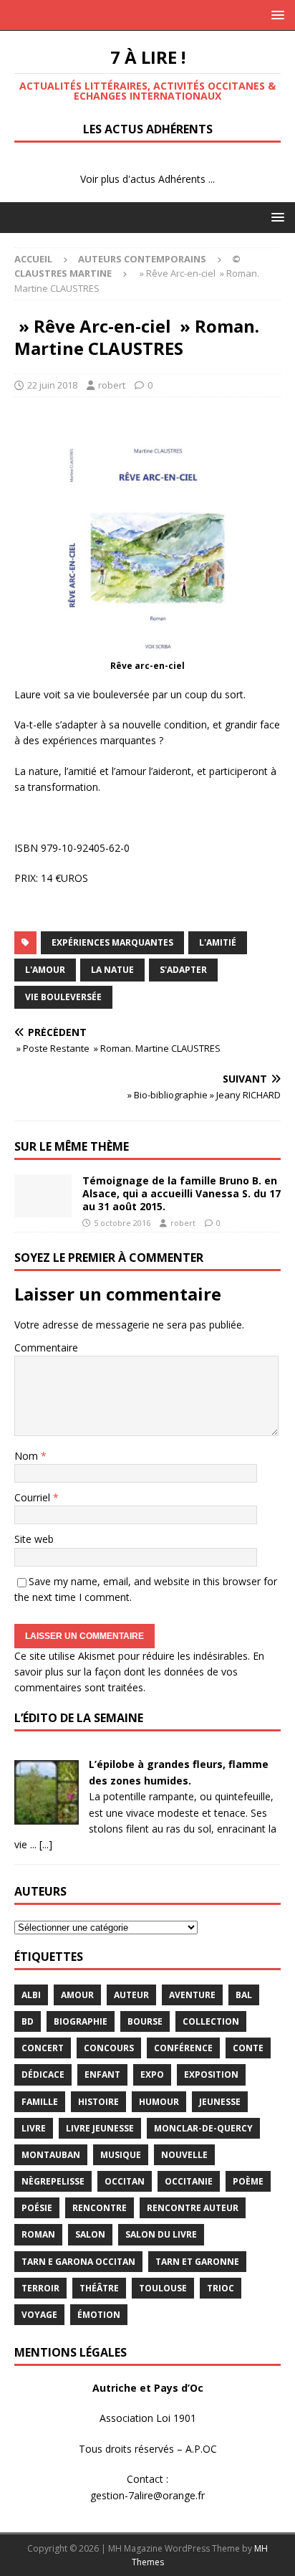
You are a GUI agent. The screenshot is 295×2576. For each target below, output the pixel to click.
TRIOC (221, 2288)
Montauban (51, 2155)
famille (40, 2102)
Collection (211, 2021)
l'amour (45, 970)
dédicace (43, 2074)
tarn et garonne (197, 2262)
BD (28, 2021)
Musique (121, 2155)
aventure (192, 1995)
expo (152, 2074)
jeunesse (220, 2102)
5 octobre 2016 (122, 1223)
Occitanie (189, 2181)
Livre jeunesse (100, 2128)
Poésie (37, 2208)
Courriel (34, 1497)
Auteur (131, 1995)
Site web (34, 1539)
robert (112, 385)
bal (244, 1995)
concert (43, 2048)
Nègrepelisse (53, 2181)
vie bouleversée (63, 997)
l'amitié (218, 942)
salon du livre (161, 2234)
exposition (211, 2074)
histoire (98, 2102)
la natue (112, 970)
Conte (248, 2048)
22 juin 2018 (52, 385)
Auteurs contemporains (142, 259)
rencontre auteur (193, 2208)
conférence (183, 2048)
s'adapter (183, 970)
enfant (102, 2074)
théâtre (99, 2288)
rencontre (100, 2208)
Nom (28, 1456)
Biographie (81, 2021)
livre (34, 2128)
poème (248, 2181)
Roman (38, 2234)
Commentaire (46, 1348)
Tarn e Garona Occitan (78, 2262)
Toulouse (163, 2288)
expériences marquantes (112, 942)
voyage (39, 2315)
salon (90, 2234)
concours (109, 2048)
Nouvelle (184, 2155)
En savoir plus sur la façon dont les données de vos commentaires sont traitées (139, 1672)
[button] (275, 15)
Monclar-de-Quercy (203, 2128)
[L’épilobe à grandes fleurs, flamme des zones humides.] (47, 1816)
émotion (99, 2315)
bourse (145, 2021)
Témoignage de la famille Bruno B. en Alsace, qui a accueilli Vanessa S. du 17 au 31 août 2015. (182, 1193)
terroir (40, 2288)
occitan (125, 2181)
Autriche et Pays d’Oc (148, 2388)
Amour (77, 1995)
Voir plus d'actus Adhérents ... (147, 179)
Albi (31, 1995)
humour (159, 2102)
